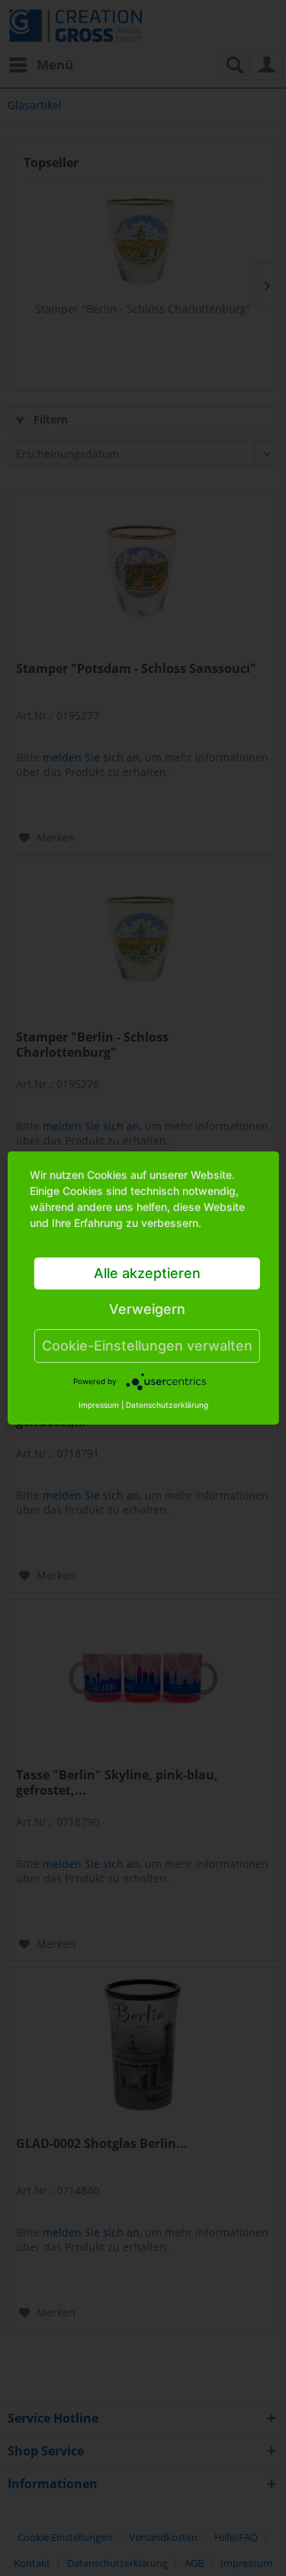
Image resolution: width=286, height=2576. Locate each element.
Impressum (99, 1405)
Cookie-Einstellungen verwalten (147, 1346)
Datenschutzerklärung (167, 1405)
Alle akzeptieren (147, 1273)
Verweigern (147, 1309)
